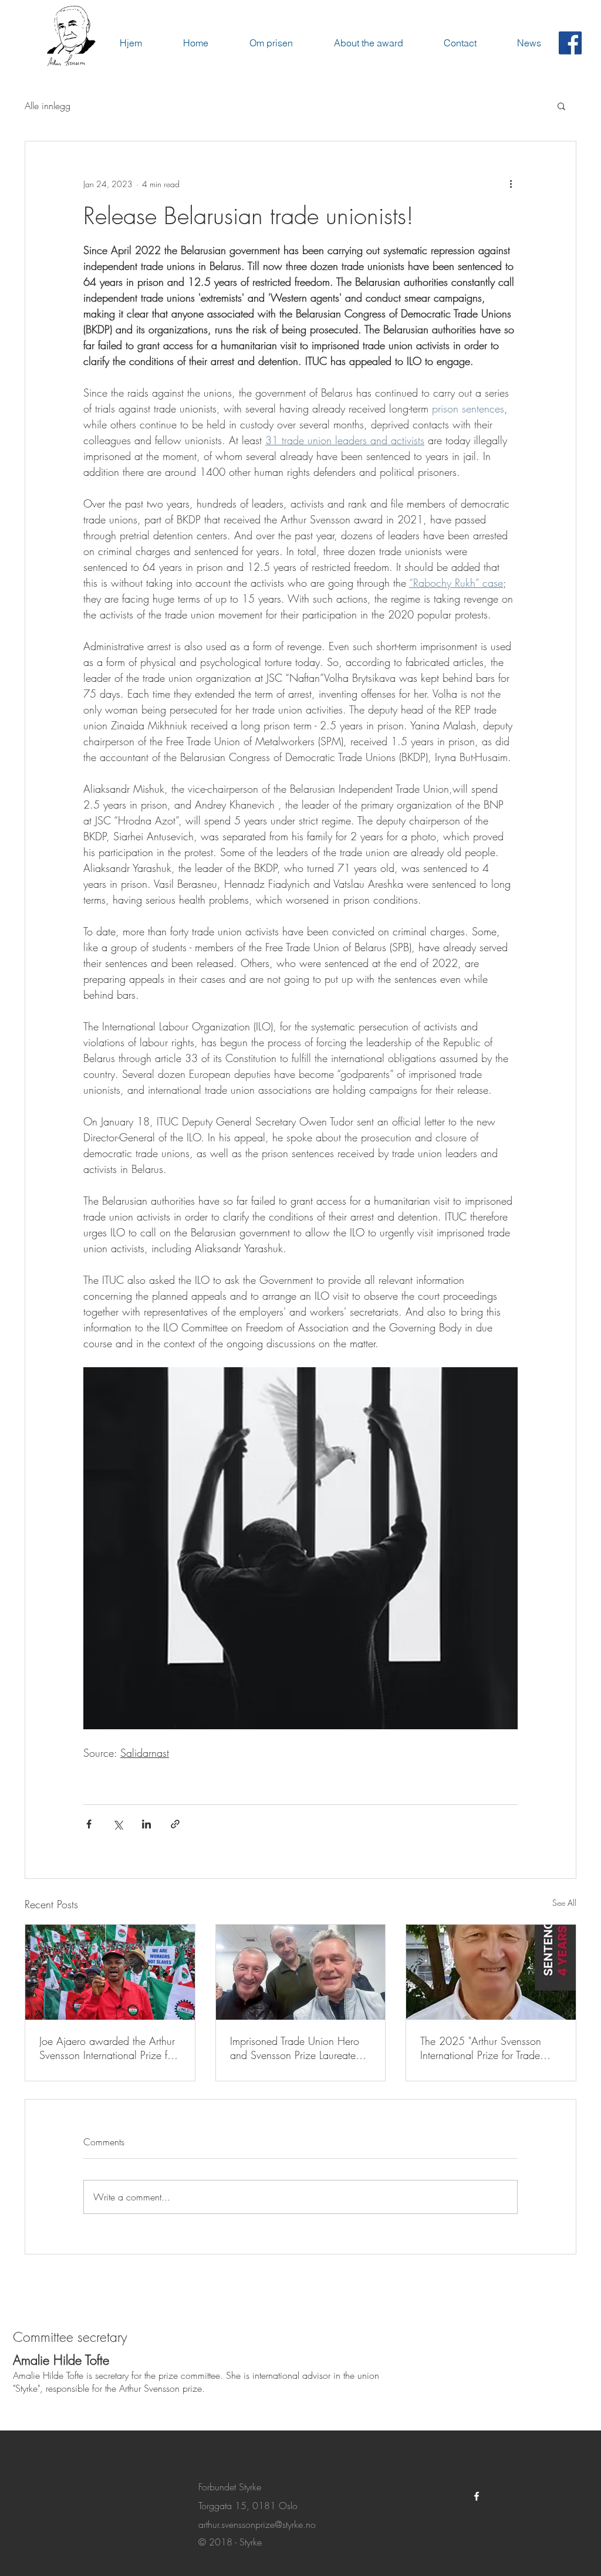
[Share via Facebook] (89, 1824)
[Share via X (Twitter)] (118, 1824)
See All (564, 1903)
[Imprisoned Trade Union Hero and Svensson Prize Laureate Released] (301, 1972)
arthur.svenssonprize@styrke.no (257, 2524)
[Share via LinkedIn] (146, 1824)
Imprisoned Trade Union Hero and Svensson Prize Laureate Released (295, 2048)
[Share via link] (175, 1824)
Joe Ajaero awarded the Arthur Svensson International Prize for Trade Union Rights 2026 (108, 2048)
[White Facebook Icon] (477, 2496)
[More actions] (511, 184)
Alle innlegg (48, 106)
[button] (561, 106)
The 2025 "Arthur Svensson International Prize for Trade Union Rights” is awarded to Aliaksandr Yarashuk (482, 2048)
